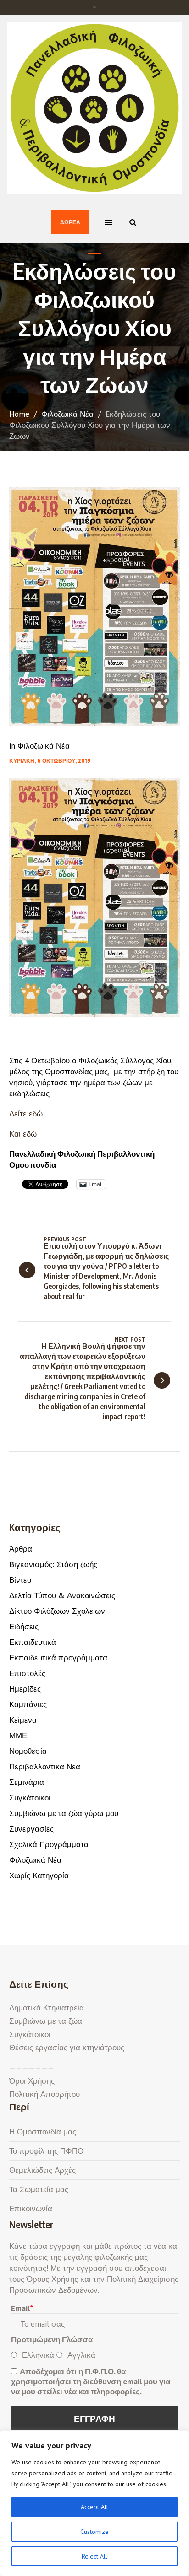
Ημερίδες (25, 1689)
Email (22, 2308)
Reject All (94, 2556)
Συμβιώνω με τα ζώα (46, 2021)
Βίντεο (20, 1580)
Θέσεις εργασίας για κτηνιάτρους (67, 2048)
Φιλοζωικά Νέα (67, 414)
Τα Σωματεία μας (39, 2189)
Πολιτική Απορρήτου (44, 2094)
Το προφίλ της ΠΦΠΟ (46, 2151)
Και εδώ (23, 1134)
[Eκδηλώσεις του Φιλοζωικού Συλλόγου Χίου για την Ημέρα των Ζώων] (94, 606)
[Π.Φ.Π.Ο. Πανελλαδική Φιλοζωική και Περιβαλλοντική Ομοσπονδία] (94, 108)
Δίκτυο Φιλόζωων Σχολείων (57, 1611)
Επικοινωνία (31, 2209)
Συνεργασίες (31, 1829)
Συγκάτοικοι (30, 1798)
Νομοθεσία (28, 1751)
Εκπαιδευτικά (33, 1642)
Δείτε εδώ (26, 1114)
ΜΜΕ (18, 1735)
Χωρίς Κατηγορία (39, 1875)
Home (19, 414)
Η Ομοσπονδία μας (43, 2132)
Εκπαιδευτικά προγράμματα (58, 1658)
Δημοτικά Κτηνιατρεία (47, 2008)
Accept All (94, 2507)
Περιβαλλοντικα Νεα (45, 1767)
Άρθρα (21, 1549)
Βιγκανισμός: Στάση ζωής (53, 1564)
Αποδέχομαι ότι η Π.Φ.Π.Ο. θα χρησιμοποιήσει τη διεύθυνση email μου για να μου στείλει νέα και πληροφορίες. (91, 2382)
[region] (94, 2503)
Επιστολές (27, 1673)
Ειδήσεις (24, 1627)
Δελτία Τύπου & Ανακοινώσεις (62, 1595)
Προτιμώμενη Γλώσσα (52, 2339)
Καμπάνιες (28, 1704)
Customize (94, 2532)
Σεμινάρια (27, 1782)
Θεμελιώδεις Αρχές (42, 2170)
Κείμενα (23, 1720)
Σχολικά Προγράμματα (49, 1844)
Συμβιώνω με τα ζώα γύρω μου (64, 1813)
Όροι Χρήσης (32, 2081)
